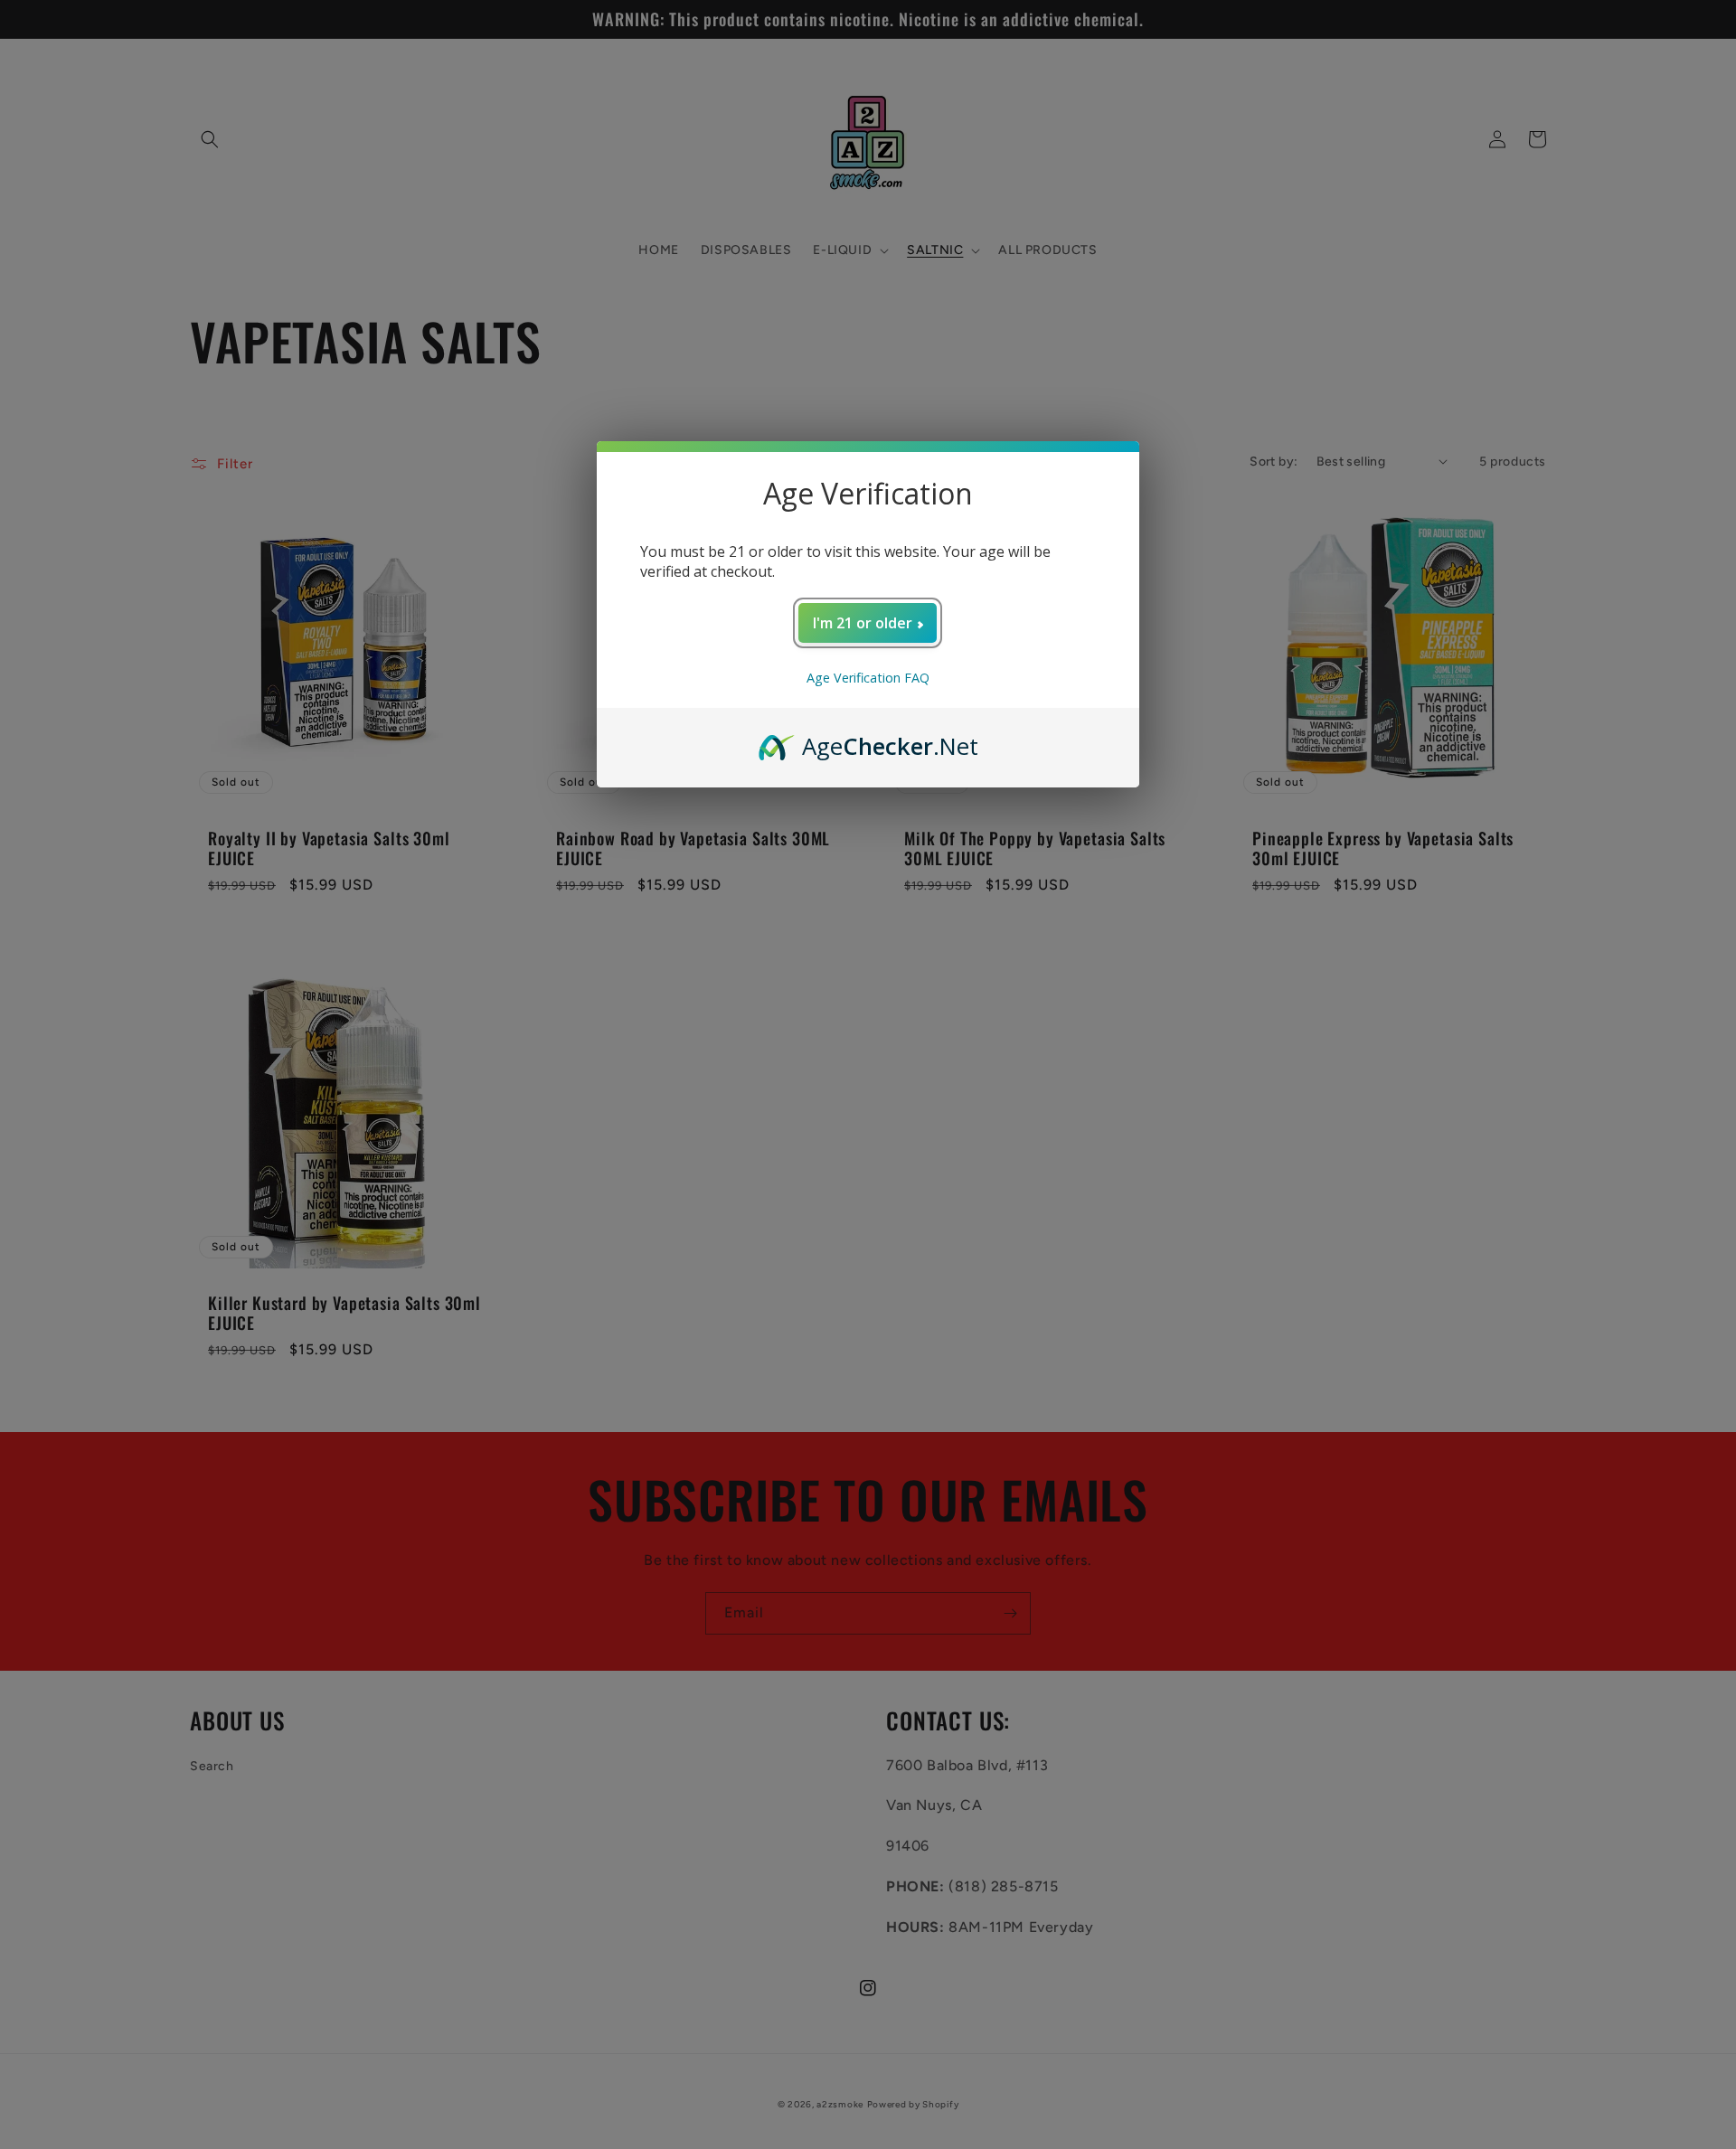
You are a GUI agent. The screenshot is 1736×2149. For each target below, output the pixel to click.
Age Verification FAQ (868, 678)
